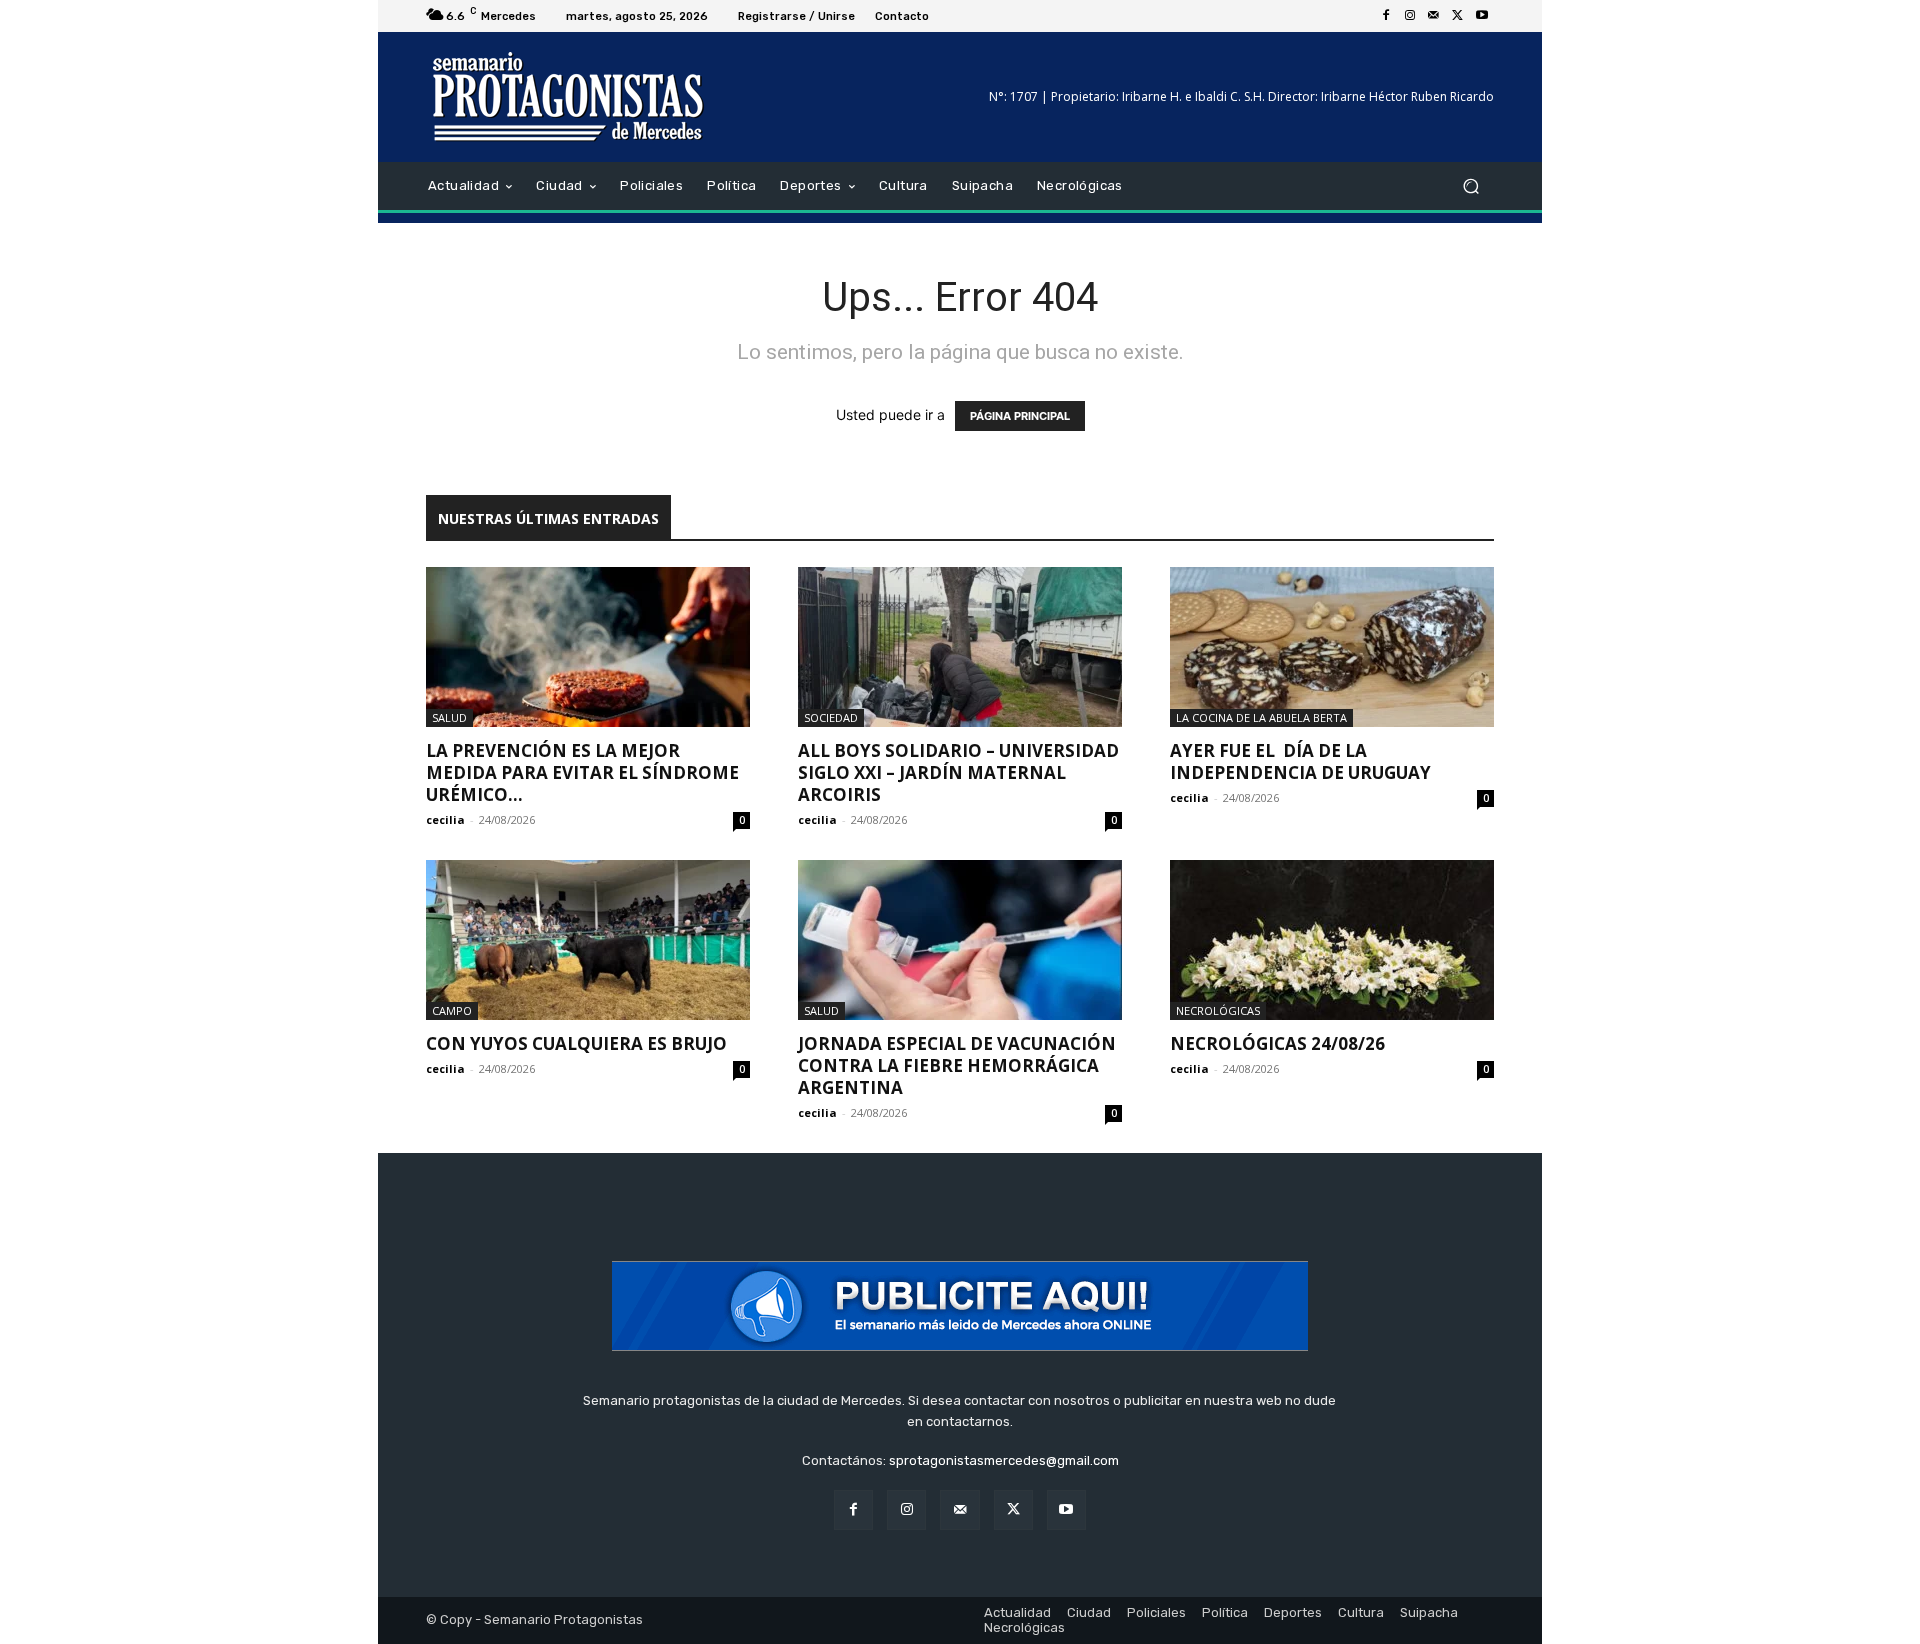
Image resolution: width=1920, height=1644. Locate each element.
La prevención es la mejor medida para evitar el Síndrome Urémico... (582, 772)
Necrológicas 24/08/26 (1277, 1043)
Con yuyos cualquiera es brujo (576, 1043)
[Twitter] (1458, 16)
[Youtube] (1482, 16)
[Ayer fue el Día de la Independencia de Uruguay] (1332, 647)
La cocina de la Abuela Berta (1261, 717)
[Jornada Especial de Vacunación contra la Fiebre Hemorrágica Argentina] (960, 940)
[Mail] (1434, 16)
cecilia (445, 819)
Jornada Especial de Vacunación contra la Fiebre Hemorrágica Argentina (957, 1065)
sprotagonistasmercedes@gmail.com (1004, 1460)
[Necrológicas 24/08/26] (1332, 940)
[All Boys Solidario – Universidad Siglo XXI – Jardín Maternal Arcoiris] (960, 647)
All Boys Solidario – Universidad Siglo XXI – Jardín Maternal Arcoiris (958, 772)
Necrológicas (1218, 1010)
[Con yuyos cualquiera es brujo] (588, 940)
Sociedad (831, 717)
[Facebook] (1386, 16)
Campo (452, 1010)
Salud (449, 717)
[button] (1470, 186)
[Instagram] (1410, 16)
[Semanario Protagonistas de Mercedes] (569, 97)
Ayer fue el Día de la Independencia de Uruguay (1300, 761)
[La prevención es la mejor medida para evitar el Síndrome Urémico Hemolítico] (588, 647)
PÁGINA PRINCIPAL (1020, 416)
